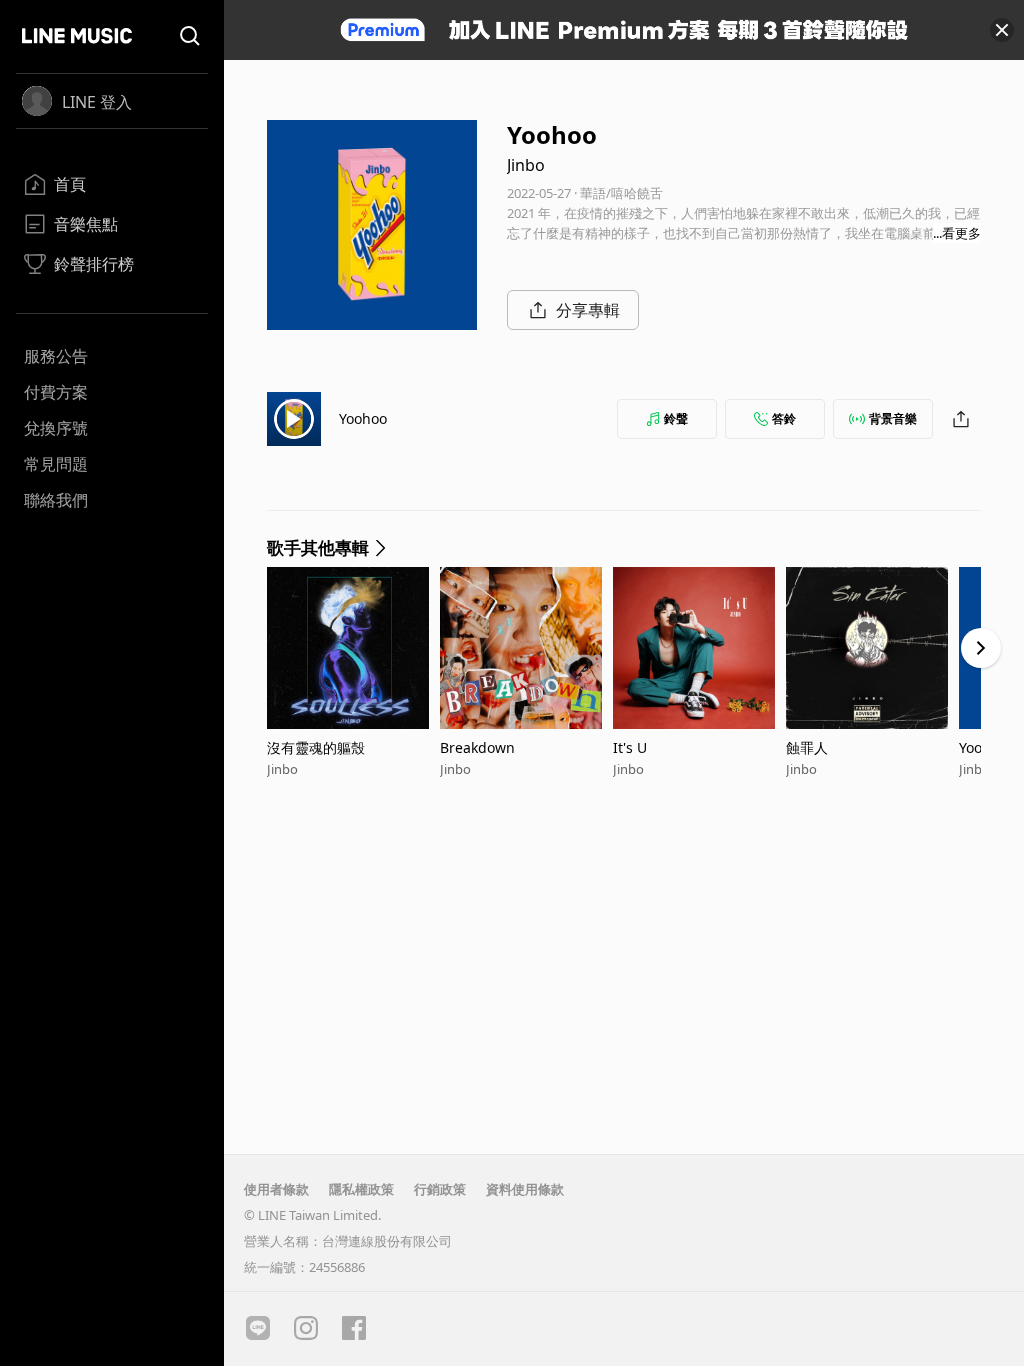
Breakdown (477, 747)
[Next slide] (981, 648)
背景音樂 (893, 418)
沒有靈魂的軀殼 (316, 747)
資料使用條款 (525, 1189)
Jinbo (526, 165)
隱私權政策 (361, 1189)
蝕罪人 (807, 747)
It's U (630, 747)
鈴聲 (676, 418)
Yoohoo (363, 418)
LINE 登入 (97, 102)
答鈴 (784, 418)
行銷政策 (440, 1189)
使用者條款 (276, 1189)
